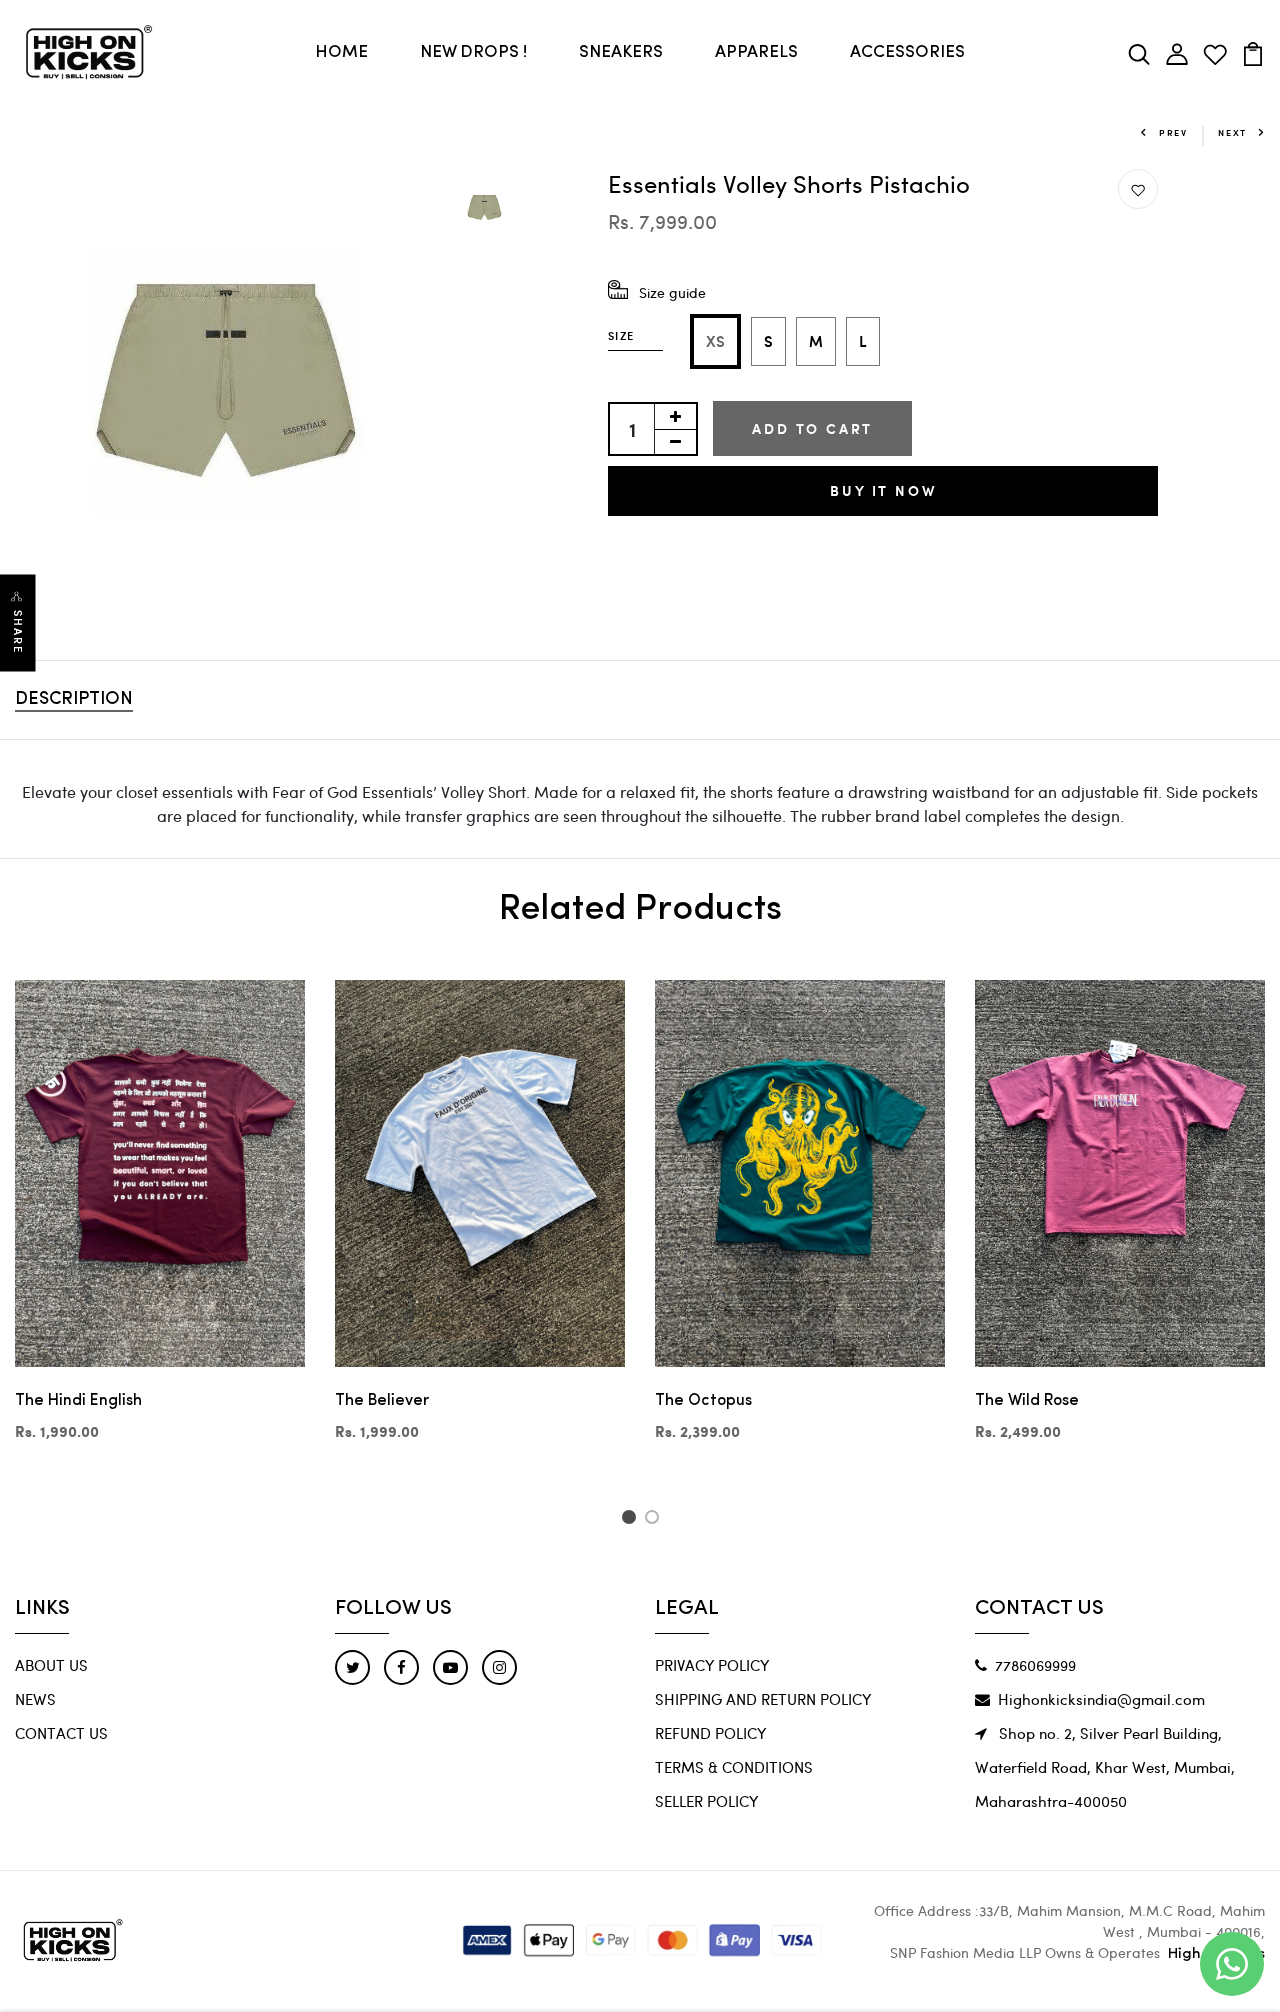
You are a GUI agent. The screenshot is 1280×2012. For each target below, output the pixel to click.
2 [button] (655, 1520)
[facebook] (401, 1667)
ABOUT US (51, 1665)
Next (1232, 132)
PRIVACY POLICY (712, 1665)
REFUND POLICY (710, 1733)
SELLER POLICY (706, 1801)
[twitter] (352, 1667)
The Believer (382, 1401)
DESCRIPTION (74, 700)
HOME (341, 52)
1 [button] (631, 1520)
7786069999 (1035, 1665)
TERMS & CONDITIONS (734, 1767)
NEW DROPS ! (473, 52)
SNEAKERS (621, 52)
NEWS (35, 1699)
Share (18, 631)
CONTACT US (61, 1733)
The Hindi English (78, 1401)
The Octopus (703, 1401)
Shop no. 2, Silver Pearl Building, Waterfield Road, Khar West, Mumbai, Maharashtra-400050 (1105, 1767)
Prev (1173, 132)
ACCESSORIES (907, 52)
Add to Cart (812, 428)
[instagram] (499, 1667)
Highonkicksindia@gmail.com (1101, 1699)
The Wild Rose (1027, 1401)
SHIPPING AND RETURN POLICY (763, 1699)
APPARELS (756, 52)
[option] (226, 380)
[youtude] (450, 1667)
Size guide (672, 292)
